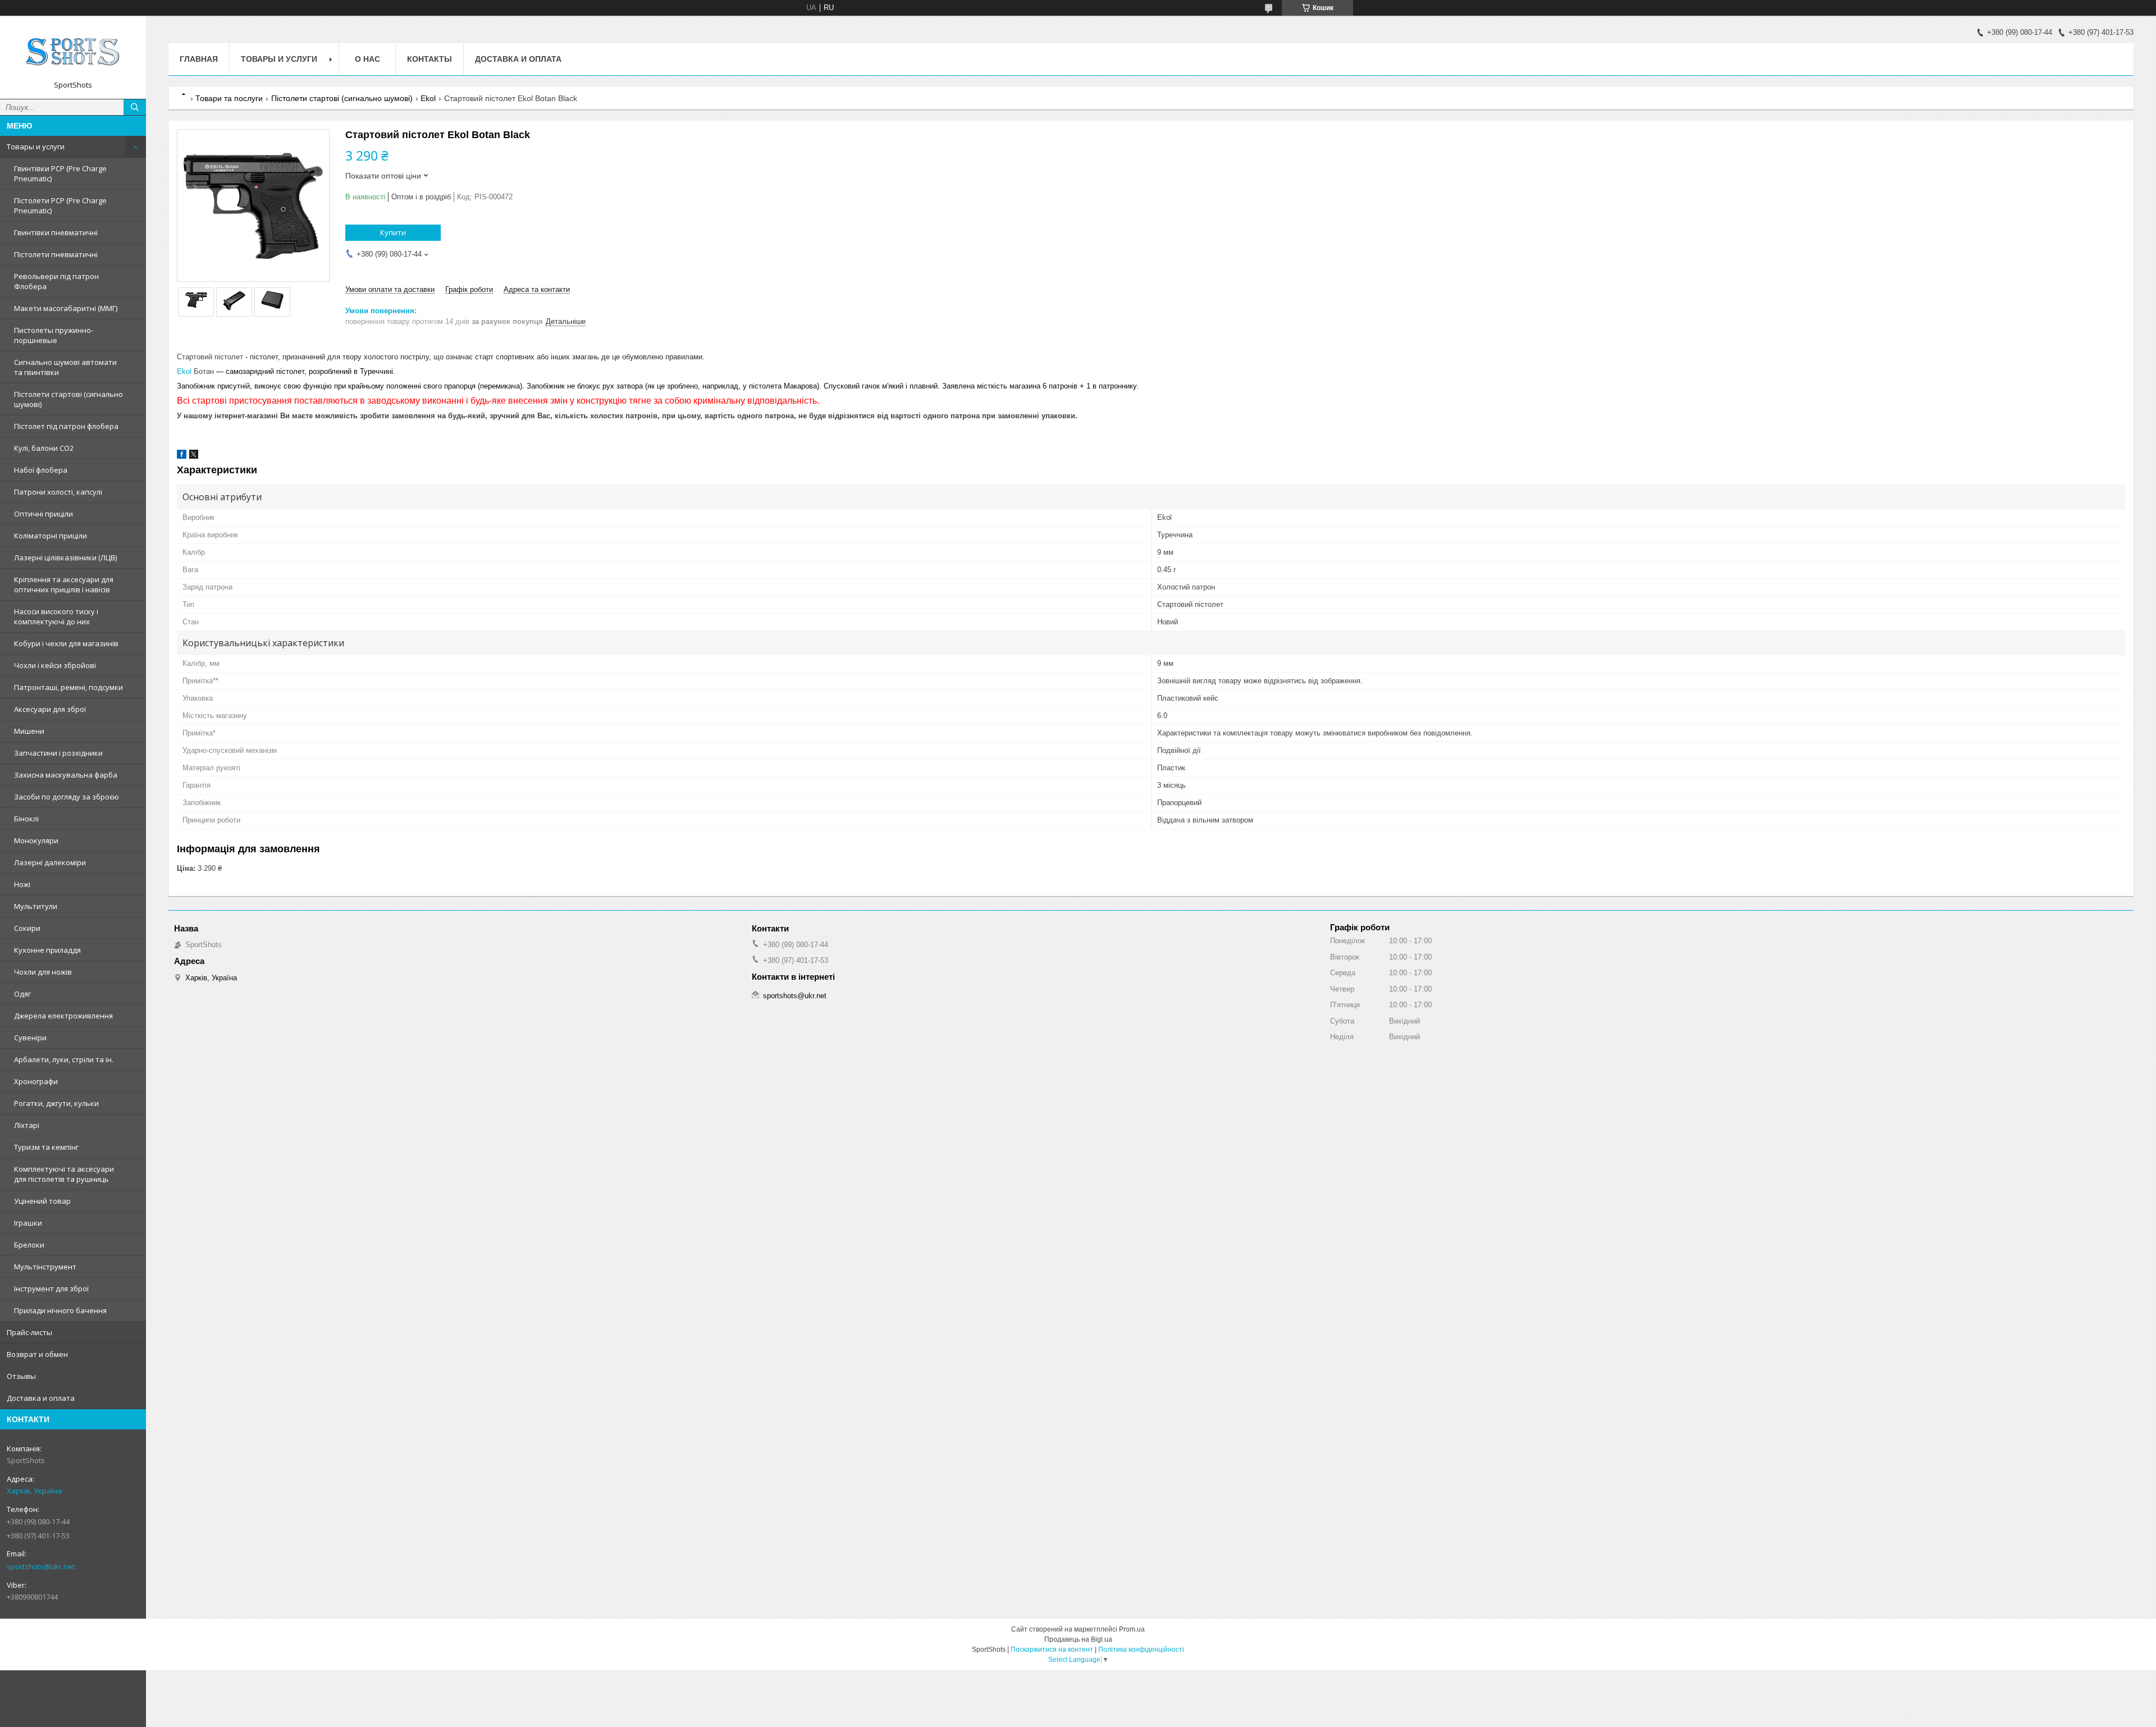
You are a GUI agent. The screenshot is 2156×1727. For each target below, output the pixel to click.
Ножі (22, 884)
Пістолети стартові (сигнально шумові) (68, 399)
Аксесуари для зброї (50, 709)
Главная (199, 59)
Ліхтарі (27, 1125)
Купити (393, 232)
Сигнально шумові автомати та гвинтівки (65, 367)
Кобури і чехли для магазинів (66, 643)
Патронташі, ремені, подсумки (68, 687)
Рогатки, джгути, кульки (56, 1103)
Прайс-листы (29, 1332)
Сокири (27, 928)
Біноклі (26, 819)
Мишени (29, 731)
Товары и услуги (36, 147)
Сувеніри (30, 1038)
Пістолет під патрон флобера (66, 426)
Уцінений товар (42, 1201)
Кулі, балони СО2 (44, 448)
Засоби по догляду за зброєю (67, 797)
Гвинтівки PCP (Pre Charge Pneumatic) (60, 173)
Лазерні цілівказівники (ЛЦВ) (65, 558)
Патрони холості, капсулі (58, 492)
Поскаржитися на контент (1052, 1650)
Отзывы (21, 1376)
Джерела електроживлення (63, 1016)
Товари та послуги (229, 98)
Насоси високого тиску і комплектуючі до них (56, 616)
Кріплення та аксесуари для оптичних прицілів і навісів (64, 584)
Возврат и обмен (37, 1354)
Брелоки (29, 1245)
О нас (367, 59)
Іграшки (28, 1223)
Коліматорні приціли (51, 536)
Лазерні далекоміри (50, 862)
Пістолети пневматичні (56, 254)
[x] (194, 456)
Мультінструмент (45, 1267)
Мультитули (36, 906)
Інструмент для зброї (51, 1289)
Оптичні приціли (44, 514)
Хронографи (36, 1081)
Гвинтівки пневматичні (56, 232)
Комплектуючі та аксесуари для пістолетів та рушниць (64, 1174)
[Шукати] (135, 107)
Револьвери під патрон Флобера (56, 281)
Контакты (430, 59)
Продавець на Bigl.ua (1078, 1639)
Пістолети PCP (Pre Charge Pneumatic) (60, 205)
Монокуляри (36, 840)
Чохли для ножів (43, 972)
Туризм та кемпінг (46, 1147)
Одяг (22, 994)
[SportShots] (73, 52)
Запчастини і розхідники (58, 753)
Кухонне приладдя (47, 950)
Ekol (428, 98)
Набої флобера (41, 470)
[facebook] (182, 456)
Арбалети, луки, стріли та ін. (64, 1059)
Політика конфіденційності (1141, 1650)
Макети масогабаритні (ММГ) (66, 308)
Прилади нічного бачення (60, 1310)
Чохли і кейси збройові (55, 665)
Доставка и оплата (41, 1398)
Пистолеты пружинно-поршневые (54, 335)
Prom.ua (1132, 1629)
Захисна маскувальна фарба (66, 775)
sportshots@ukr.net (41, 1566)
